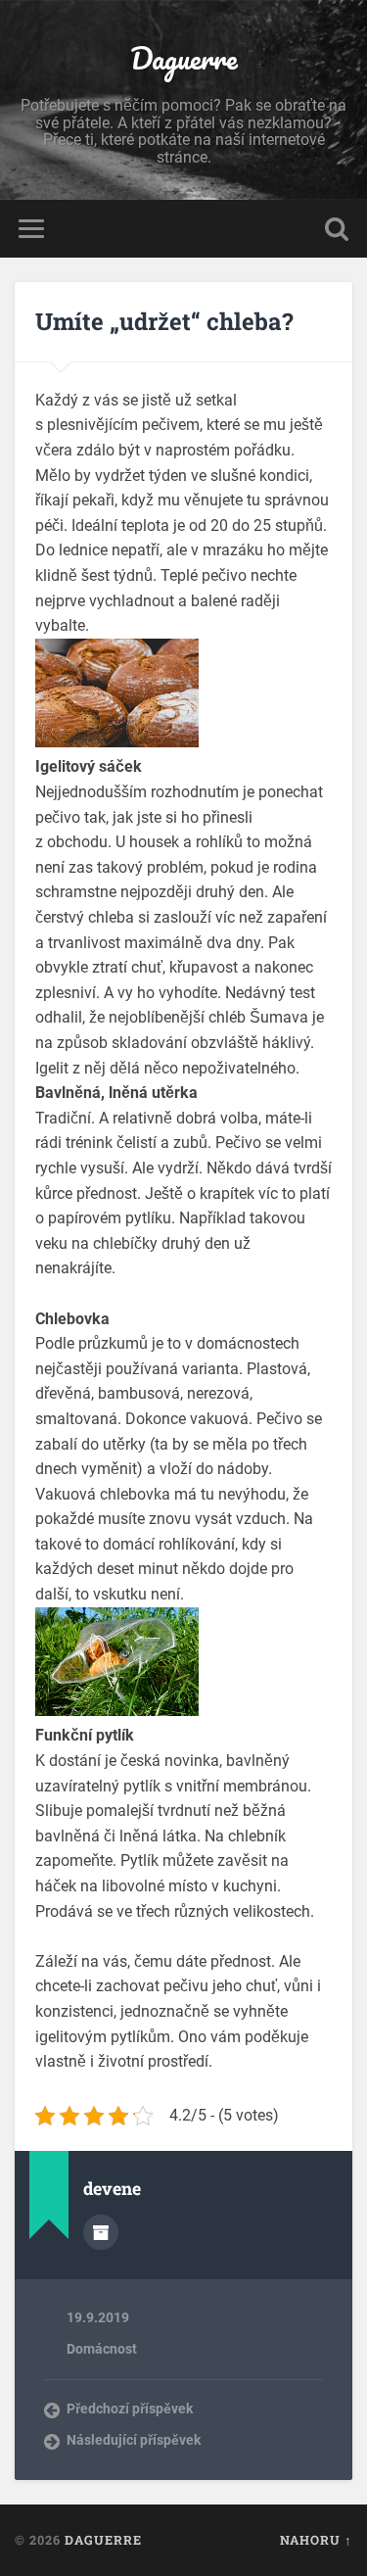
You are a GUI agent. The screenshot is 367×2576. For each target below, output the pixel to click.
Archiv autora (101, 2232)
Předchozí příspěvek (130, 2409)
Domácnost (102, 2349)
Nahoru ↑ (316, 2540)
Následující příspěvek (134, 2440)
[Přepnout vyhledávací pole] (337, 229)
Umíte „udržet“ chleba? (164, 321)
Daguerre (184, 58)
